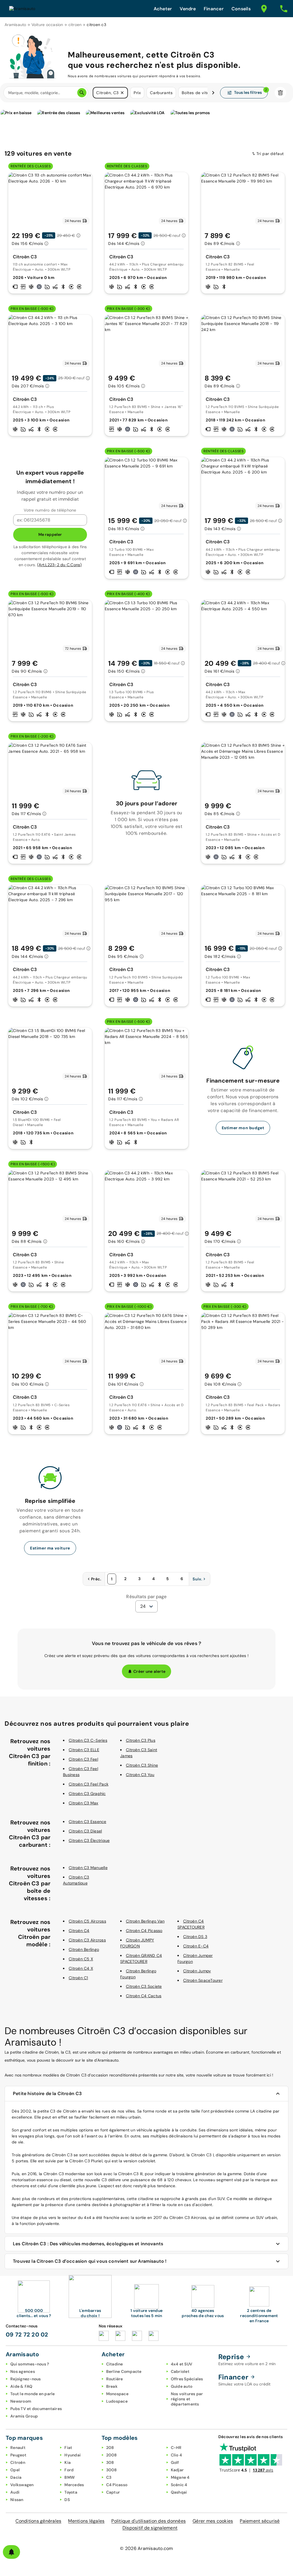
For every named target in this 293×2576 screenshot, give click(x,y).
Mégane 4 (180, 2477)
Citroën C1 (78, 1978)
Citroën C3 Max (84, 1803)
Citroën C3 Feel (83, 1759)
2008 (112, 2455)
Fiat (68, 2448)
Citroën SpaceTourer (203, 1980)
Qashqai (179, 2492)
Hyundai (73, 2455)
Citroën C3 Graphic (87, 1794)
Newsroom (21, 2401)
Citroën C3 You (140, 1775)
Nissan (17, 2500)
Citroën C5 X (81, 1959)
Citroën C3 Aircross (87, 1940)
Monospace (117, 2394)
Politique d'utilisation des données (149, 2521)
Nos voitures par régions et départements (187, 2399)
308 (110, 2462)
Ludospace (117, 2401)
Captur (113, 2492)
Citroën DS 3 (195, 1937)
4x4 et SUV (182, 2364)
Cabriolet (180, 2371)
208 (110, 2448)
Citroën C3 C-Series (88, 1740)
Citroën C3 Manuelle (88, 1868)
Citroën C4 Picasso (144, 1931)
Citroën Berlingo (84, 1949)
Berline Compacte (124, 2371)
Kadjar (177, 2470)
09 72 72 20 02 (27, 2335)
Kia (68, 2462)
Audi (15, 2492)
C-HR (176, 2448)
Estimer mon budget (243, 1128)
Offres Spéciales (187, 2379)
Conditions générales (38, 2521)
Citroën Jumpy (197, 1971)
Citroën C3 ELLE (84, 1750)
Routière (115, 2379)
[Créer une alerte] (11, 2552)
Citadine (115, 2364)
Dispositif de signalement (150, 2528)
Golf (175, 2462)
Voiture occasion (47, 25)
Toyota (71, 2492)
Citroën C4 (79, 1931)
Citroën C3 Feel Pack (89, 1784)
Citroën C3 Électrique (89, 1840)
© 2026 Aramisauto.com (146, 2548)
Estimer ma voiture (50, 1548)
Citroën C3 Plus (141, 1740)
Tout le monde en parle (33, 2394)
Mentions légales (86, 2521)
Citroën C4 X (81, 1968)
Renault (18, 2448)
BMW (70, 2477)
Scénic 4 (179, 2485)
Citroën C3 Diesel (85, 1831)
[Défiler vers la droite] (213, 93)
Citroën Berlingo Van (145, 1921)
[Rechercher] (82, 93)
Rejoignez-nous (26, 2379)
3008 (112, 2470)
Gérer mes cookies (213, 2521)
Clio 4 (177, 2455)
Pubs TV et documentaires (36, 2409)
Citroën (18, 2462)
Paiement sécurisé (260, 2521)
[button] (122, 93)
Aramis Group (24, 2416)
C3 (109, 2477)
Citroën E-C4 (196, 1946)
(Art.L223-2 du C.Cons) (60, 565)
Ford (69, 2470)
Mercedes (74, 2485)
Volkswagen (22, 2485)
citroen (75, 25)
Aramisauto (15, 25)
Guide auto (182, 2386)
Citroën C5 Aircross (87, 1921)
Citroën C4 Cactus (144, 1996)
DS (67, 2500)
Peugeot (18, 2455)
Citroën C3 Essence (88, 1822)
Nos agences (23, 2371)
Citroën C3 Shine (142, 1765)
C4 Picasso (117, 2485)
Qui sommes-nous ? (30, 2364)
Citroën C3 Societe (144, 1986)
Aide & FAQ (21, 2386)
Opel (15, 2470)
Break (112, 2386)
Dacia (16, 2477)
